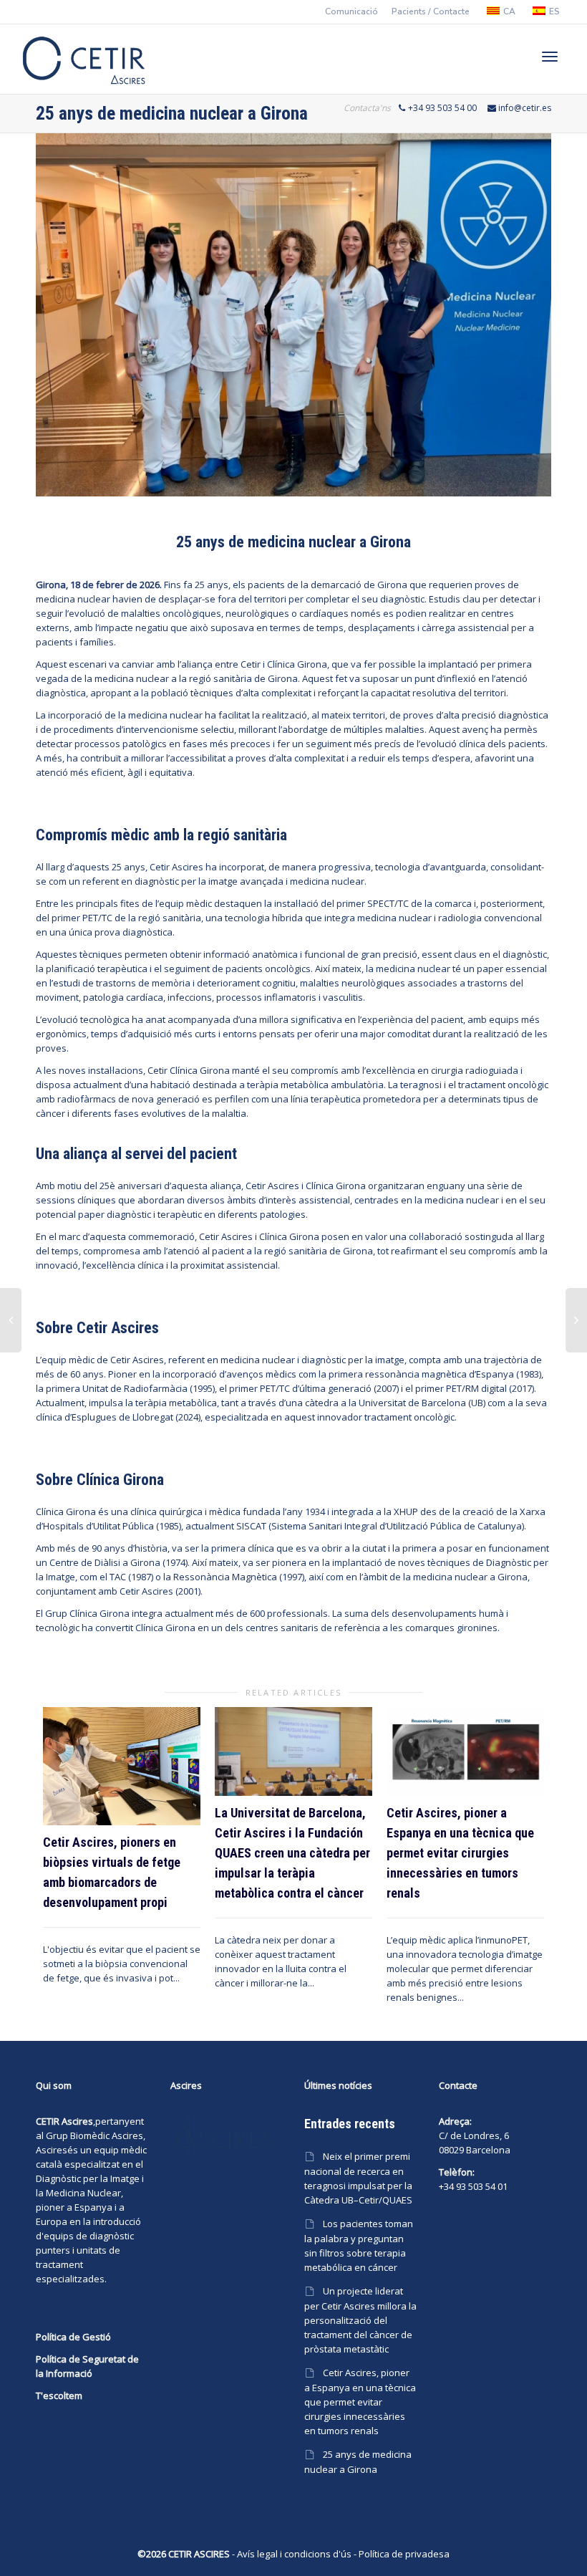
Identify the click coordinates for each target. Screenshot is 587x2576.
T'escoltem (59, 2395)
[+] (122, 1766)
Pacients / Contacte (431, 11)
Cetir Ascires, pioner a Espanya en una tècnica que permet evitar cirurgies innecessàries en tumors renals (460, 1853)
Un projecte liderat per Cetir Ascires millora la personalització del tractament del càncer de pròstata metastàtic (360, 2320)
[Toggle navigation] (550, 57)
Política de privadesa (404, 2554)
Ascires (52, 2150)
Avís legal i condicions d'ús (294, 2554)
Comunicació (351, 11)
